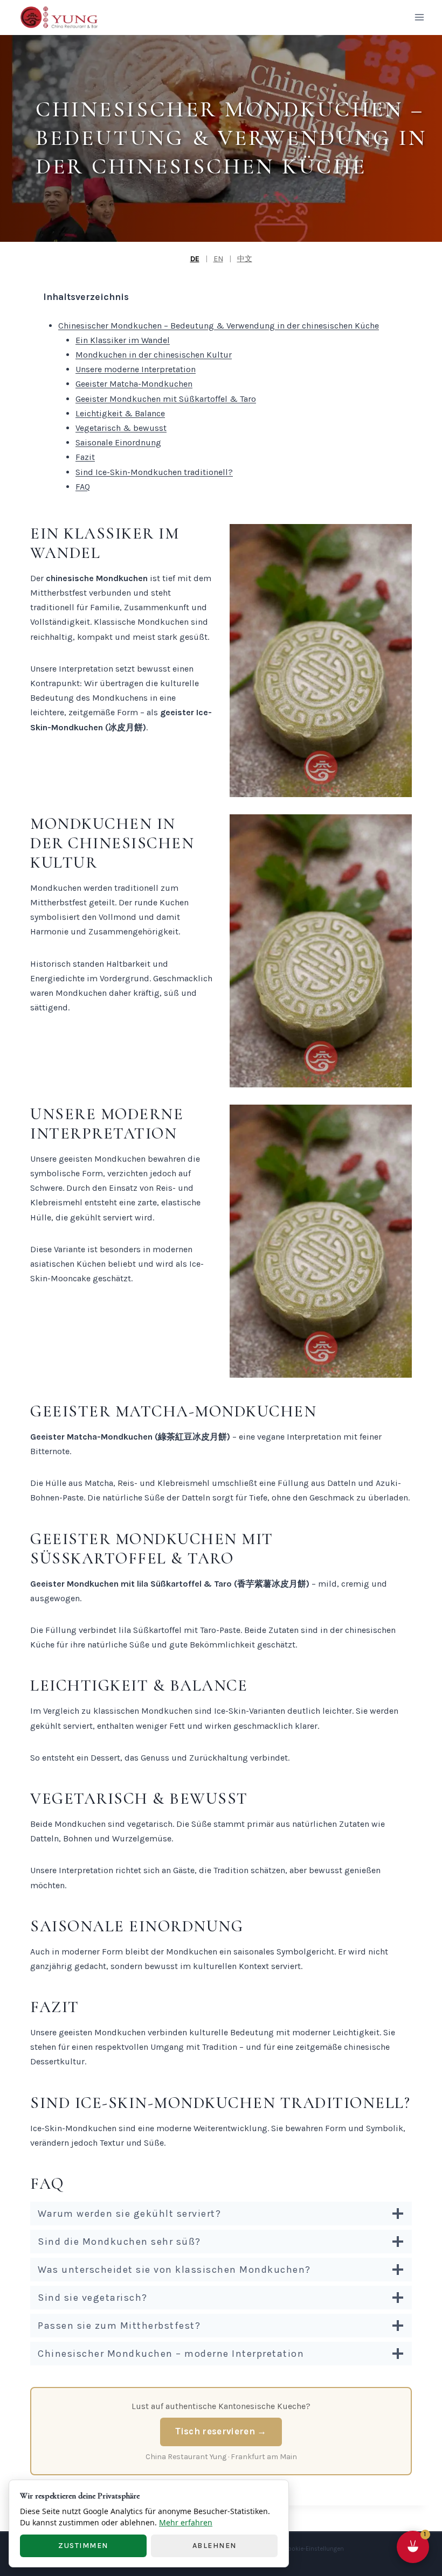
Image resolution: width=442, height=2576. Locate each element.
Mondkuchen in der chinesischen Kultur (154, 355)
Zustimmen (83, 2546)
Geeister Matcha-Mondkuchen (134, 384)
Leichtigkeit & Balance (120, 413)
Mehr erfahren (186, 2522)
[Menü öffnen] (419, 18)
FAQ (83, 487)
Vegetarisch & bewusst (121, 428)
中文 (245, 259)
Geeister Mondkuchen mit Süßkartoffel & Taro (166, 399)
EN (218, 259)
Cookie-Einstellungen (314, 2549)
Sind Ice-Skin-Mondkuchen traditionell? (154, 472)
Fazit (85, 457)
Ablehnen (215, 2546)
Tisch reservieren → (221, 2431)
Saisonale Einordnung (118, 442)
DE (195, 259)
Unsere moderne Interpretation (136, 369)
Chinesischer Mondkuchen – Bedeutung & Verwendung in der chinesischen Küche (219, 326)
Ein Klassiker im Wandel (123, 340)
